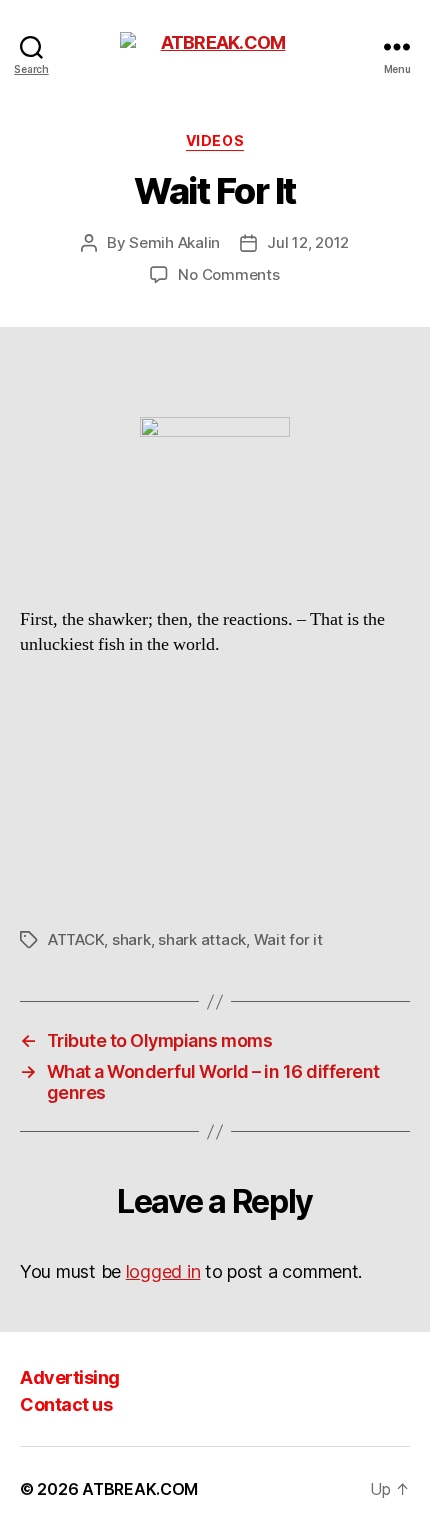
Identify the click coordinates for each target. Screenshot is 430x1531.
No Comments (228, 274)
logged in (163, 1271)
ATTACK (76, 939)
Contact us (66, 1404)
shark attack (202, 939)
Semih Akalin (174, 242)
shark (131, 939)
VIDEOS (215, 140)
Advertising (70, 1377)
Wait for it (288, 939)
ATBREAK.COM (140, 1489)
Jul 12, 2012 (308, 242)
